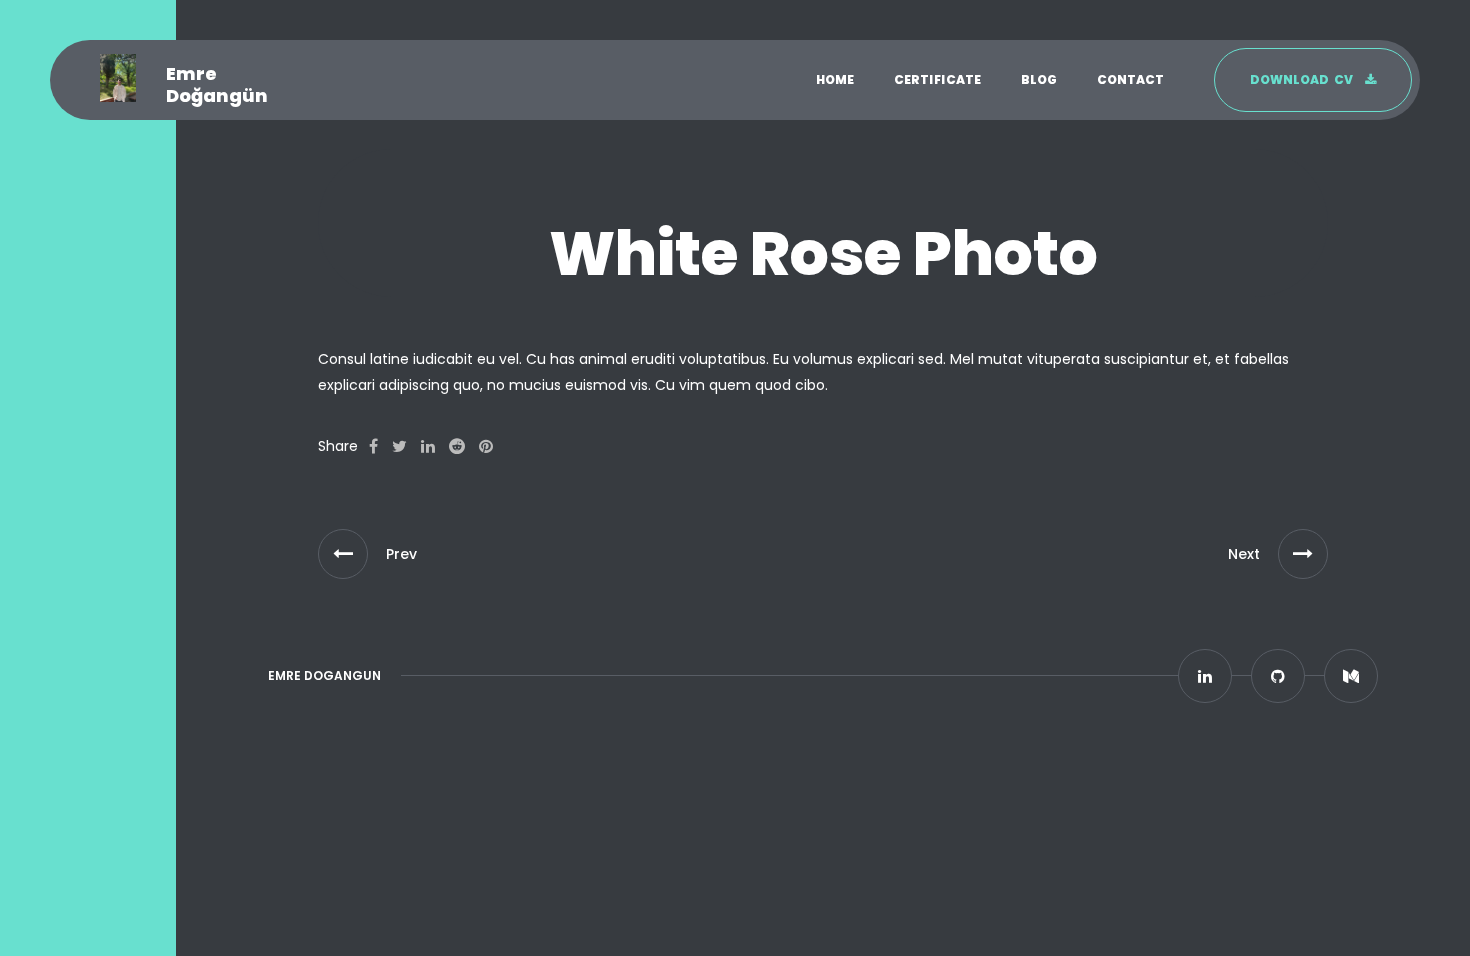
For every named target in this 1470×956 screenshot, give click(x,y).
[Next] (1303, 554)
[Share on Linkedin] (428, 447)
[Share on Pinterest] (486, 447)
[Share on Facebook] (373, 447)
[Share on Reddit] (457, 447)
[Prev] (343, 554)
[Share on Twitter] (399, 447)
